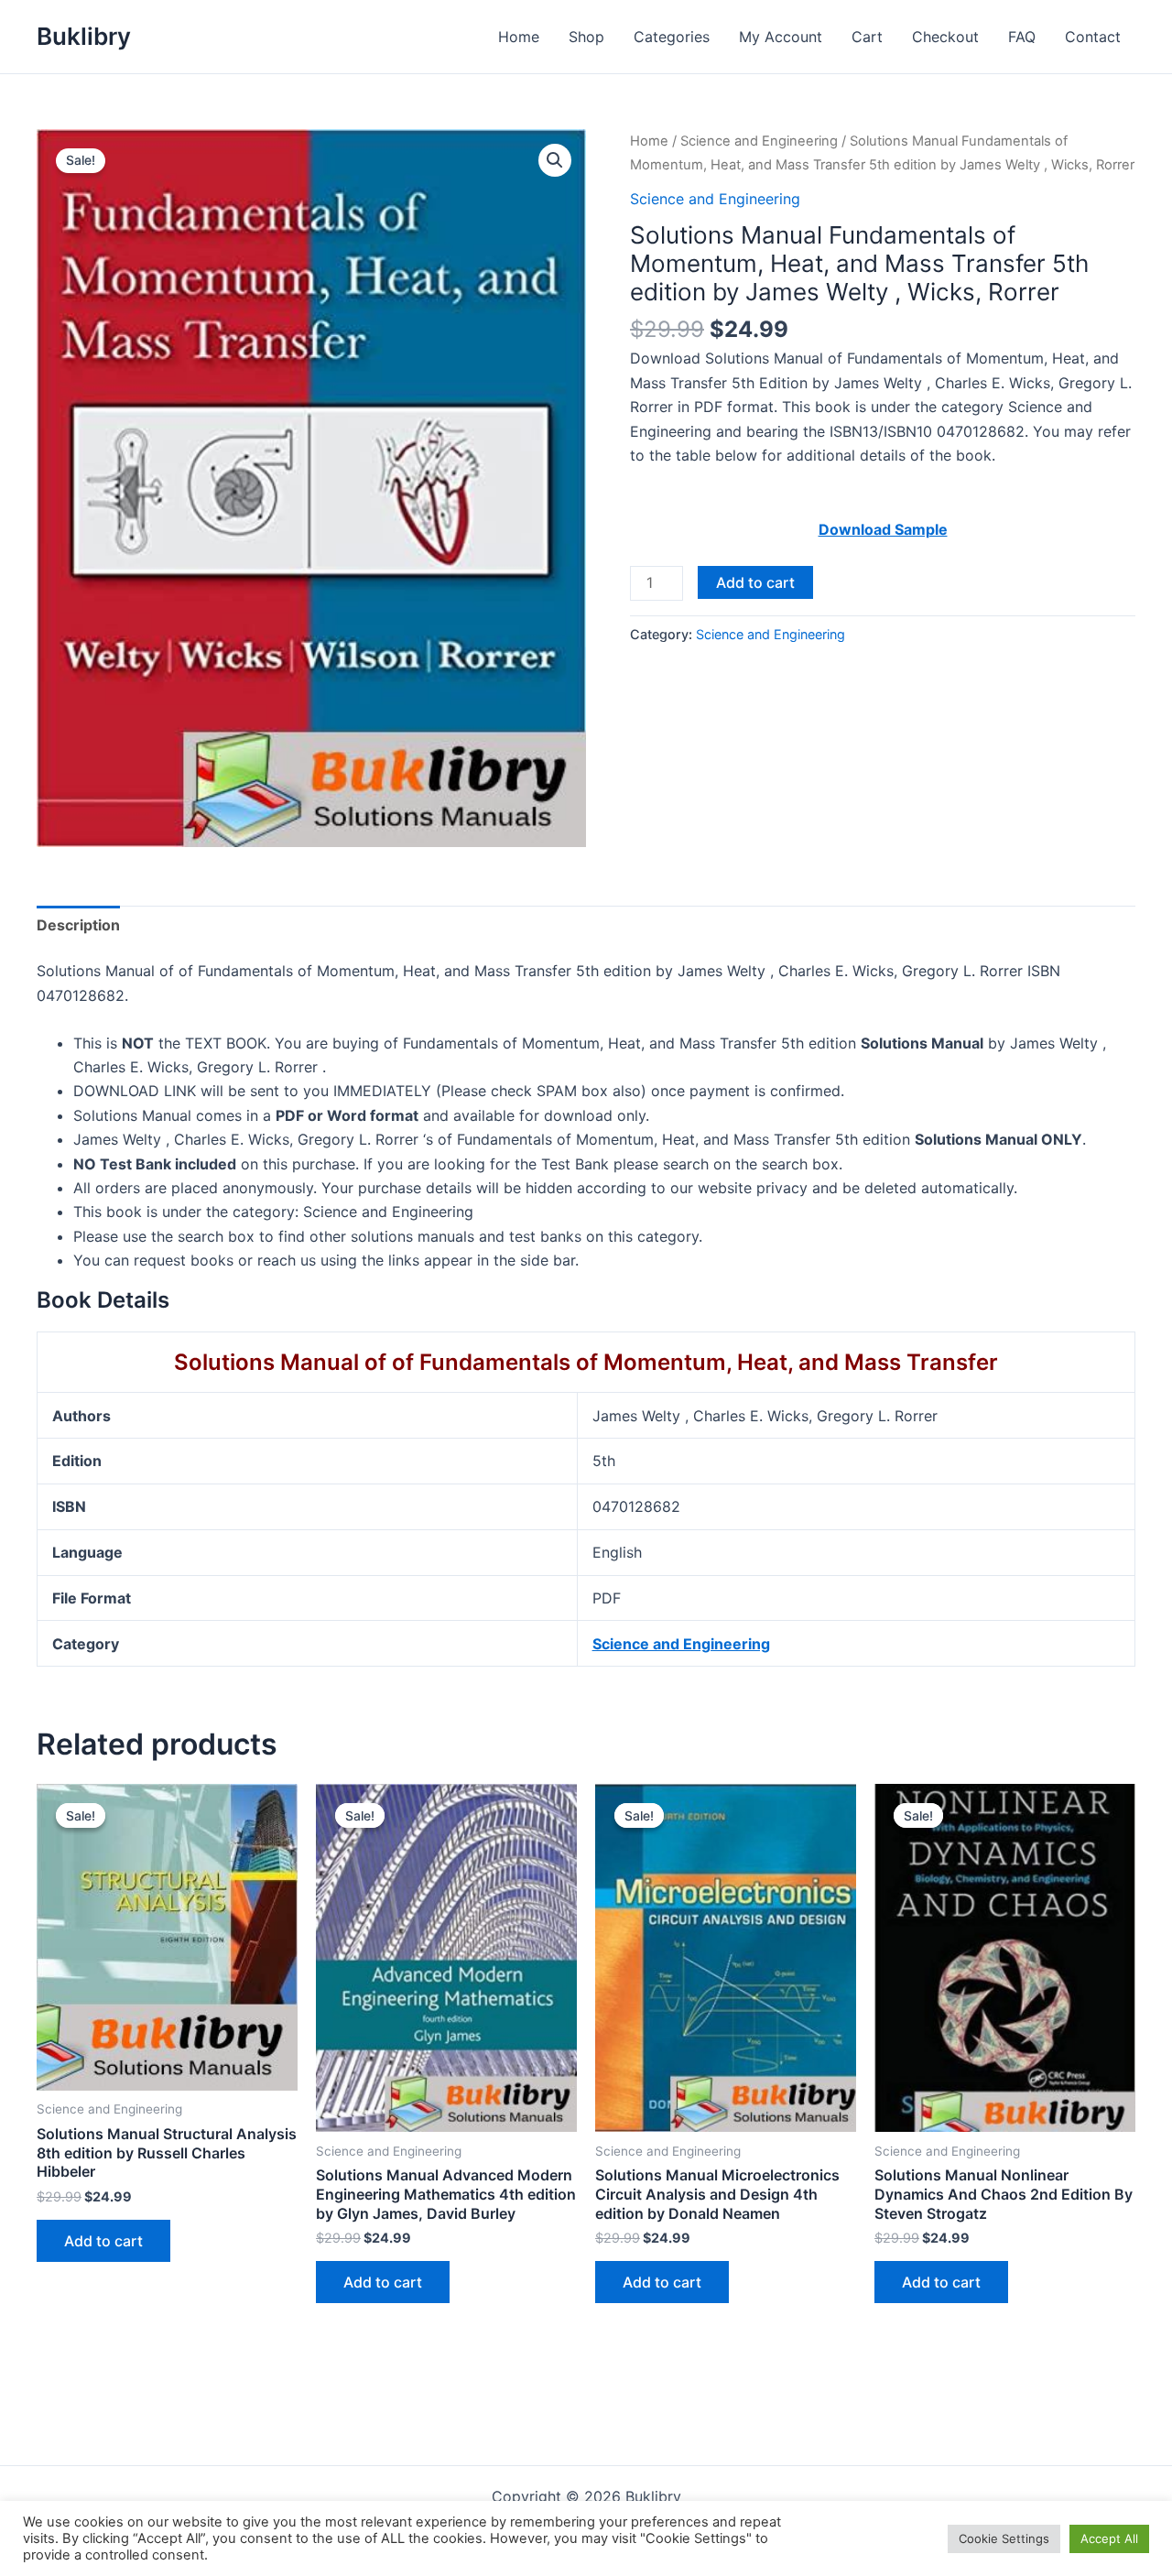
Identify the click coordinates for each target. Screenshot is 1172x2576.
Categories (672, 37)
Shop (586, 37)
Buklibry (84, 36)
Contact (1093, 37)
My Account (781, 37)
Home (519, 37)
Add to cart (755, 582)
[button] (555, 160)
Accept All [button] (1109, 2538)
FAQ (1022, 37)
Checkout (945, 37)
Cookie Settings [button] (1004, 2538)
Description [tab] (78, 925)
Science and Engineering (759, 141)
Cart (867, 37)
